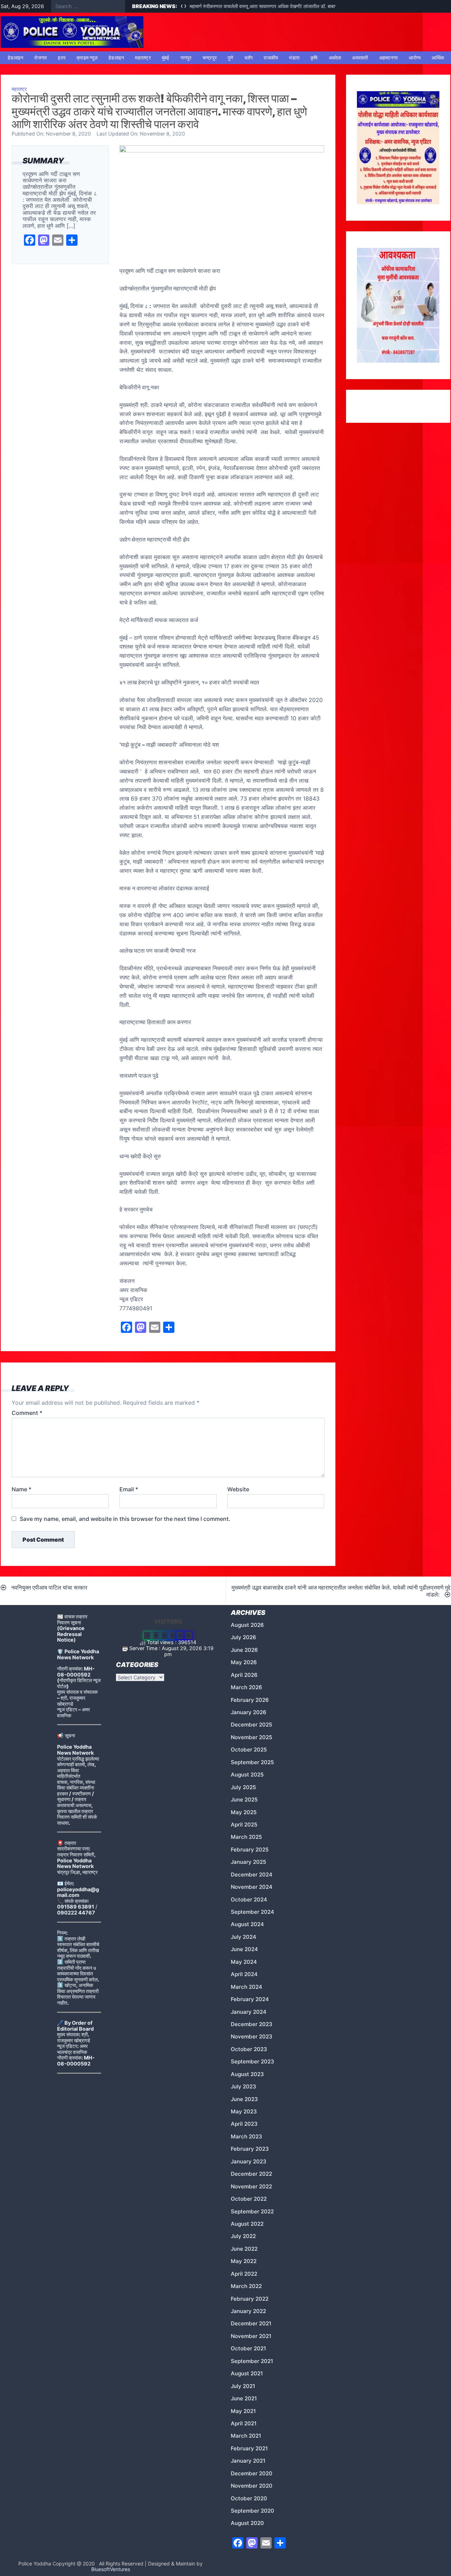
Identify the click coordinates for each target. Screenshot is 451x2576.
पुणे (231, 58)
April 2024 (244, 1974)
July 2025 (243, 1787)
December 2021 (251, 2323)
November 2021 (251, 2336)
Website (238, 1489)
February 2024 (250, 1999)
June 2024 (244, 1949)
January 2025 (248, 1862)
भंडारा (294, 58)
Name (21, 1489)
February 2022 (250, 2299)
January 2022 (248, 2311)
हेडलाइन (16, 58)
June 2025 (244, 1800)
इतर (62, 58)
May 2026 (244, 1662)
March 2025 (246, 1837)
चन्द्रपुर (210, 58)
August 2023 (247, 2074)
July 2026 (243, 1637)
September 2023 (252, 2061)
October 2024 (249, 1900)
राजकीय (271, 58)
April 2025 (244, 1825)
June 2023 (244, 2099)
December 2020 (252, 2473)
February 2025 (250, 1850)
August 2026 (247, 1625)
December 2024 (252, 1875)
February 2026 (250, 1700)
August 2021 (247, 2373)
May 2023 (244, 2111)
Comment (27, 1413)
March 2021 (246, 2436)
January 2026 (249, 1712)
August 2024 (247, 1924)
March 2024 (246, 1987)
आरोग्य (415, 58)
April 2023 (244, 2124)
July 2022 (243, 2236)
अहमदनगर (389, 58)
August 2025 (247, 1775)
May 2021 (243, 2411)
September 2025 (252, 1762)
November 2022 (251, 2186)
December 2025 (251, 1725)
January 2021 (248, 2461)
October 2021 (248, 2348)
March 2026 (246, 1687)
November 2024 (252, 1887)
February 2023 (250, 2149)
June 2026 (244, 1650)
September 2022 (252, 2211)
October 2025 (249, 1750)
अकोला (335, 58)
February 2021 (249, 2448)
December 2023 (252, 2024)
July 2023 (243, 2086)
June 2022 (244, 2249)
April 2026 (244, 1675)
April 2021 (244, 2423)
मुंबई (166, 58)
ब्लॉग (249, 58)
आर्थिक (438, 58)
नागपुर (186, 58)
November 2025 (251, 1737)
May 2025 (244, 1812)
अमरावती (360, 58)
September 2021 (252, 2361)
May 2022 (244, 2261)
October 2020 (249, 2498)
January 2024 (249, 2012)
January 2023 (249, 2161)
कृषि (314, 58)
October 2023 (249, 2049)
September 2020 (252, 2511)
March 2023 (246, 2136)
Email (129, 1489)
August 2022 (247, 2224)
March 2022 (246, 2286)
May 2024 (244, 1962)
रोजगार (41, 58)
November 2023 (252, 2036)
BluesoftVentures (111, 2569)
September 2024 (252, 1912)
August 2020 (247, 2523)
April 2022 (244, 2274)
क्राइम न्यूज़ (87, 58)
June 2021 (244, 2398)
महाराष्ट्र (143, 58)
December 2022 (251, 2174)
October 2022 (249, 2199)
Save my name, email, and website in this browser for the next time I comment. (125, 1519)
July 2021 (243, 2386)
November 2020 (252, 2486)
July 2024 (243, 1937)
